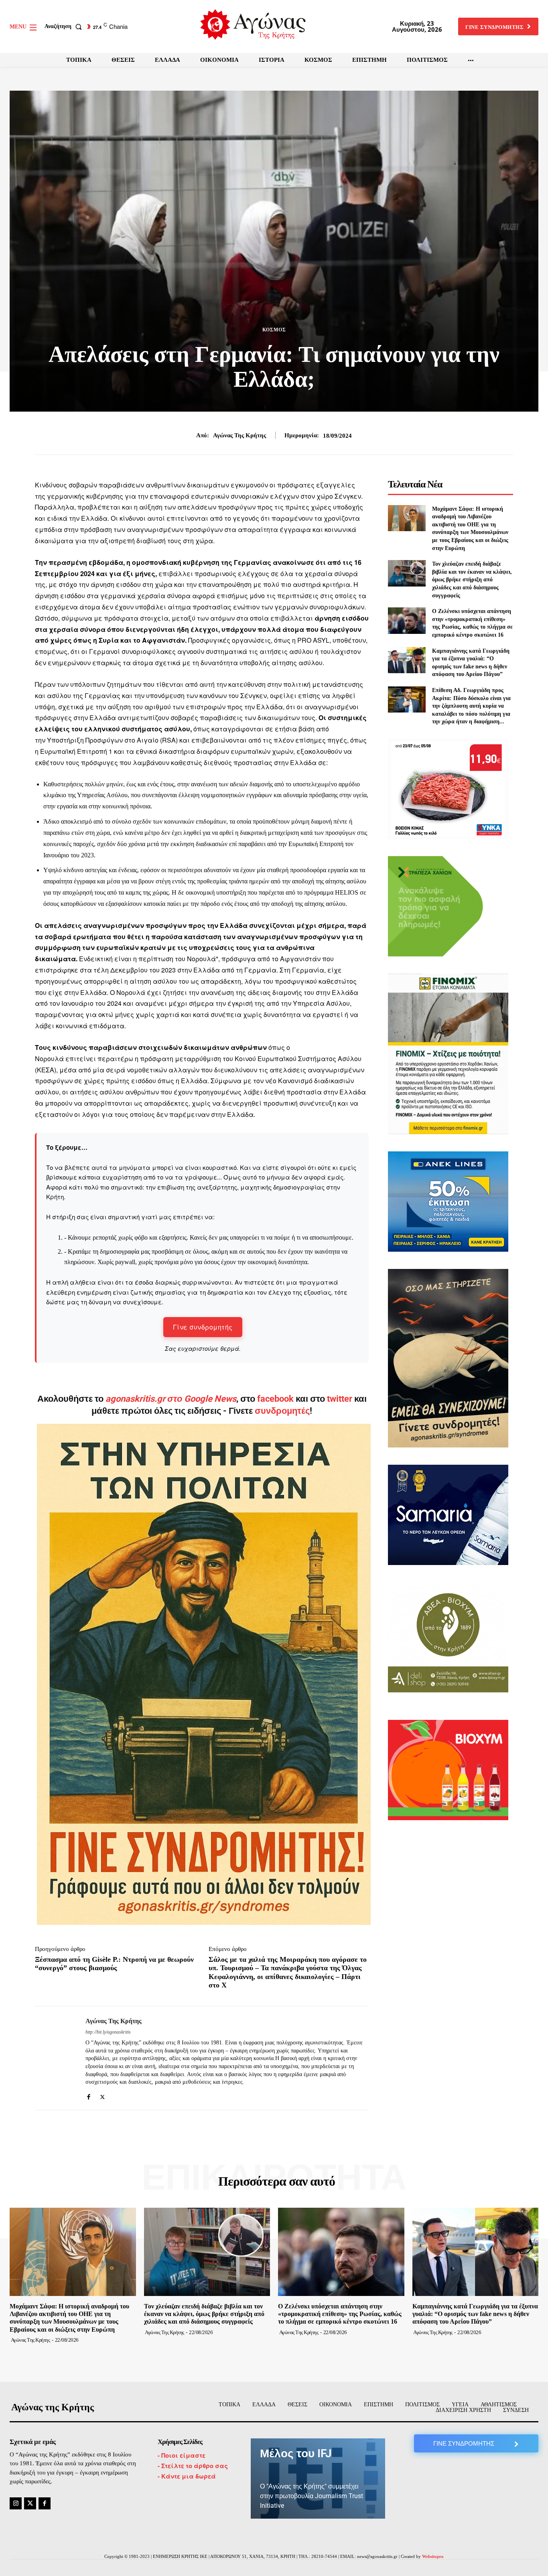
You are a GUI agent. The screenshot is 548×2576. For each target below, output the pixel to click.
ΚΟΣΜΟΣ (274, 330)
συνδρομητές (282, 1411)
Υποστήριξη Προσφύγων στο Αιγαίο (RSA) (112, 740)
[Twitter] (102, 2095)
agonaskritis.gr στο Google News (171, 1399)
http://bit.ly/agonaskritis (108, 2032)
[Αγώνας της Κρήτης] (54, 2058)
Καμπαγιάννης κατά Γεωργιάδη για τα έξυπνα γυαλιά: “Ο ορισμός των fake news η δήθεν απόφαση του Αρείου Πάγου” (475, 2314)
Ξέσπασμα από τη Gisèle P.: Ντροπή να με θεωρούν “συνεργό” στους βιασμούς (114, 1964)
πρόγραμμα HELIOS (331, 892)
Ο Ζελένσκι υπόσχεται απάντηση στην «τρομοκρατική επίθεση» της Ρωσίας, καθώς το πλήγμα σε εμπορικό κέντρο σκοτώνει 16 (340, 2314)
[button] (65, 26)
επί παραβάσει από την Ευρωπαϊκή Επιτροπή (286, 844)
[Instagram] (16, 2503)
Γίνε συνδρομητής (203, 1327)
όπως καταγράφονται (228, 729)
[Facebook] (88, 2095)
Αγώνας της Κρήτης (239, 435)
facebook (276, 1399)
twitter (340, 1399)
